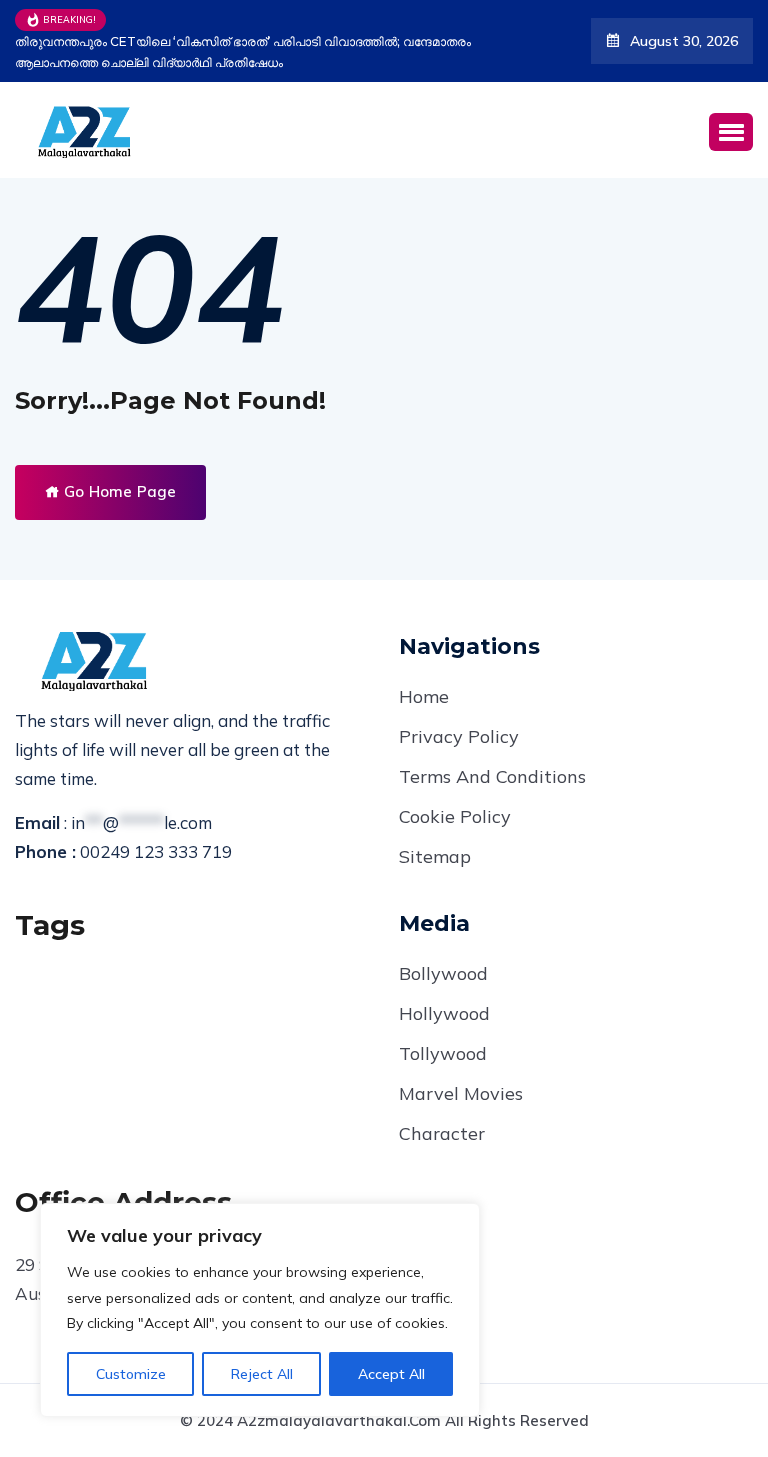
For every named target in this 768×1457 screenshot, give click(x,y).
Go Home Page (118, 491)
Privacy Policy (459, 736)
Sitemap (435, 856)
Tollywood (443, 1053)
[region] (260, 1310)
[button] (731, 132)
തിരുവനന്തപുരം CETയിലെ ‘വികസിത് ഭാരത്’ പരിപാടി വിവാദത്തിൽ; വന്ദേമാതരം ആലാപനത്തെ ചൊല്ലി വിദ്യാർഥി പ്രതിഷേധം (243, 52)
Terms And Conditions (492, 776)
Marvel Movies (461, 1093)
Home (424, 696)
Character (442, 1133)
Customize (131, 1374)
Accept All (391, 1374)
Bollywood (443, 973)
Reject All (262, 1374)
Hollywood (444, 1013)
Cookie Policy (455, 816)
